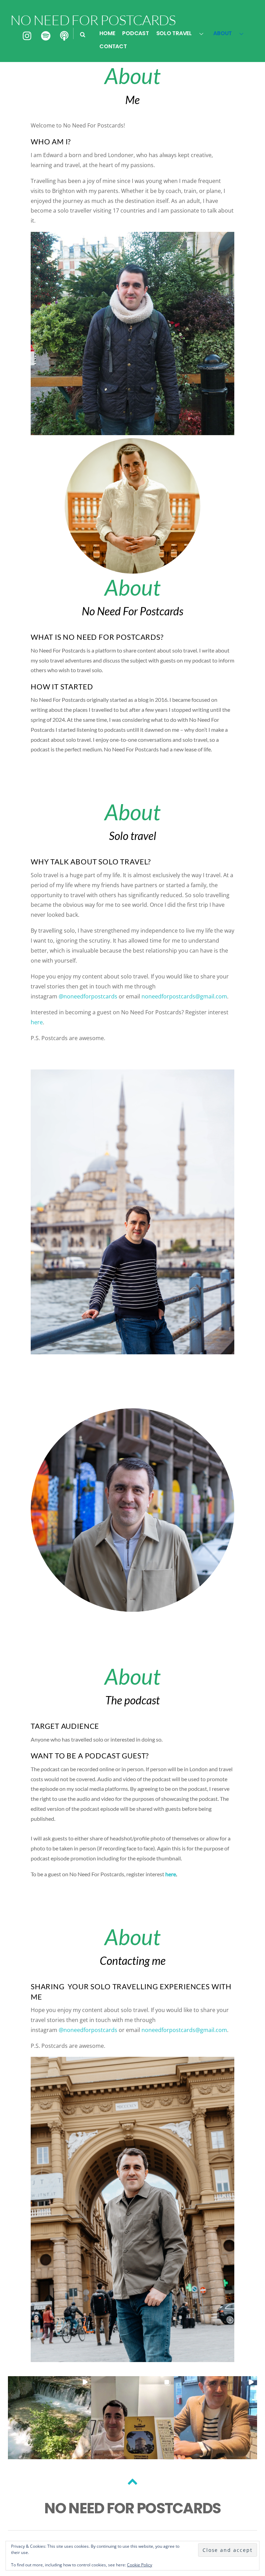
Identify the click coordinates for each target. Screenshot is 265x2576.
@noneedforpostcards (88, 996)
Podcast (135, 33)
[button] (50, 2418)
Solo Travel (174, 33)
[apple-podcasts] (64, 36)
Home (107, 33)
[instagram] (28, 36)
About (223, 33)
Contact (113, 46)
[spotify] (46, 36)
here (37, 1022)
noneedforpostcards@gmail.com (184, 996)
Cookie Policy (140, 2565)
